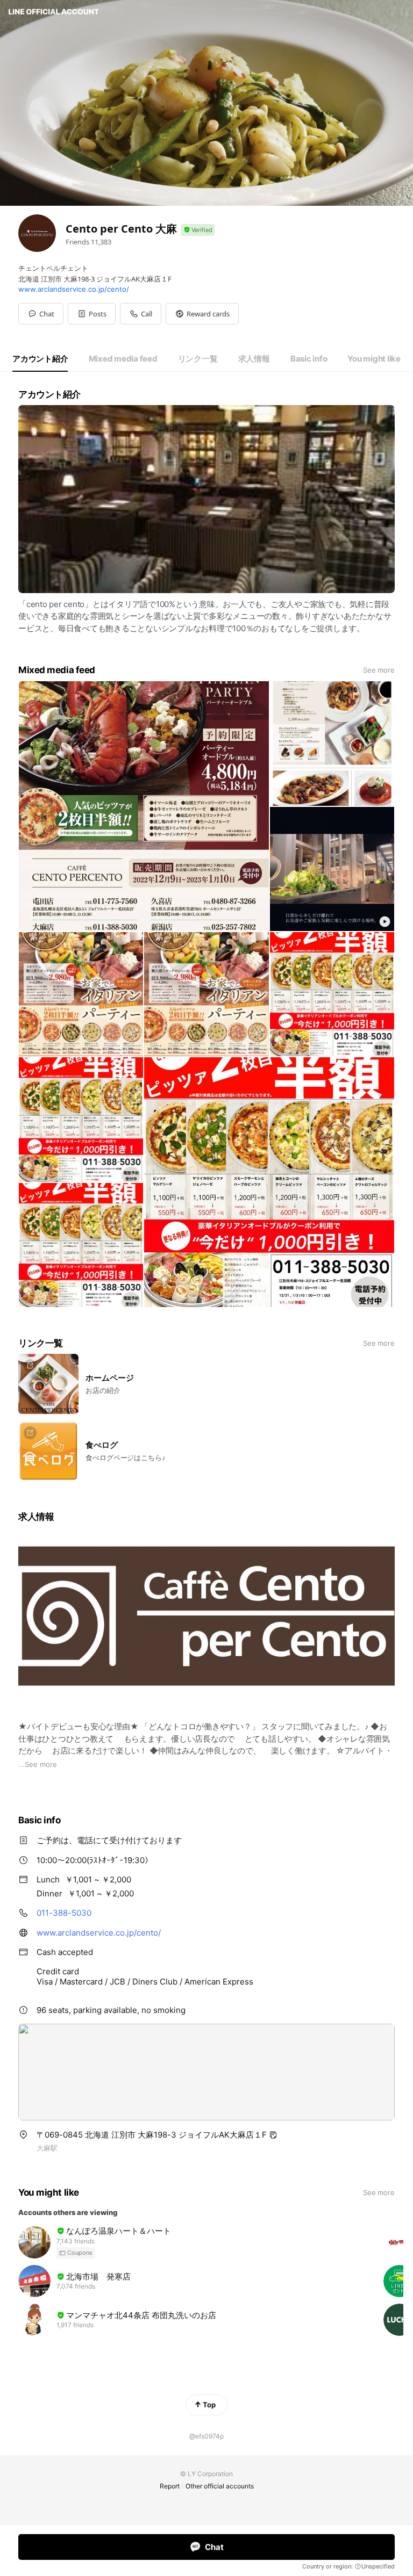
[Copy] (273, 2135)
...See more (38, 1764)
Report (170, 2486)
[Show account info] (198, 230)
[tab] (40, 359)
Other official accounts (220, 2486)
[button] (92, 314)
